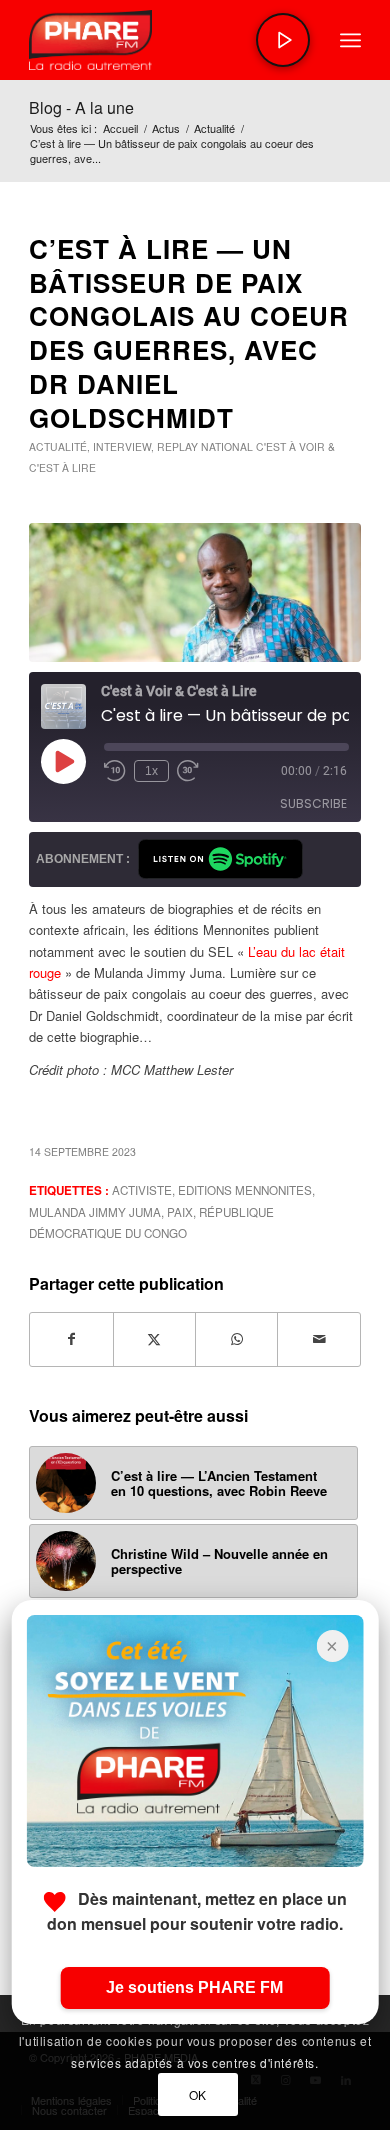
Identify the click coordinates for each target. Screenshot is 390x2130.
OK (198, 2094)
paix (180, 1212)
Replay (177, 446)
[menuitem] (350, 40)
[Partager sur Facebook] (71, 1339)
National (227, 446)
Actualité (58, 446)
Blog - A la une (81, 107)
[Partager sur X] (154, 1339)
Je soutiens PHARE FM (194, 1987)
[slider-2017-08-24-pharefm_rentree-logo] (161, 40)
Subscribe (313, 803)
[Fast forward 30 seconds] (188, 771)
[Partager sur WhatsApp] (236, 1339)
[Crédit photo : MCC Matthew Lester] (195, 592)
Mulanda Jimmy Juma (95, 1212)
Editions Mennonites (245, 1190)
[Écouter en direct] (283, 40)
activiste (142, 1190)
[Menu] (350, 40)
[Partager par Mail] (318, 1339)
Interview (122, 446)
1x (151, 771)
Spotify (220, 859)
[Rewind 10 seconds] (115, 771)
